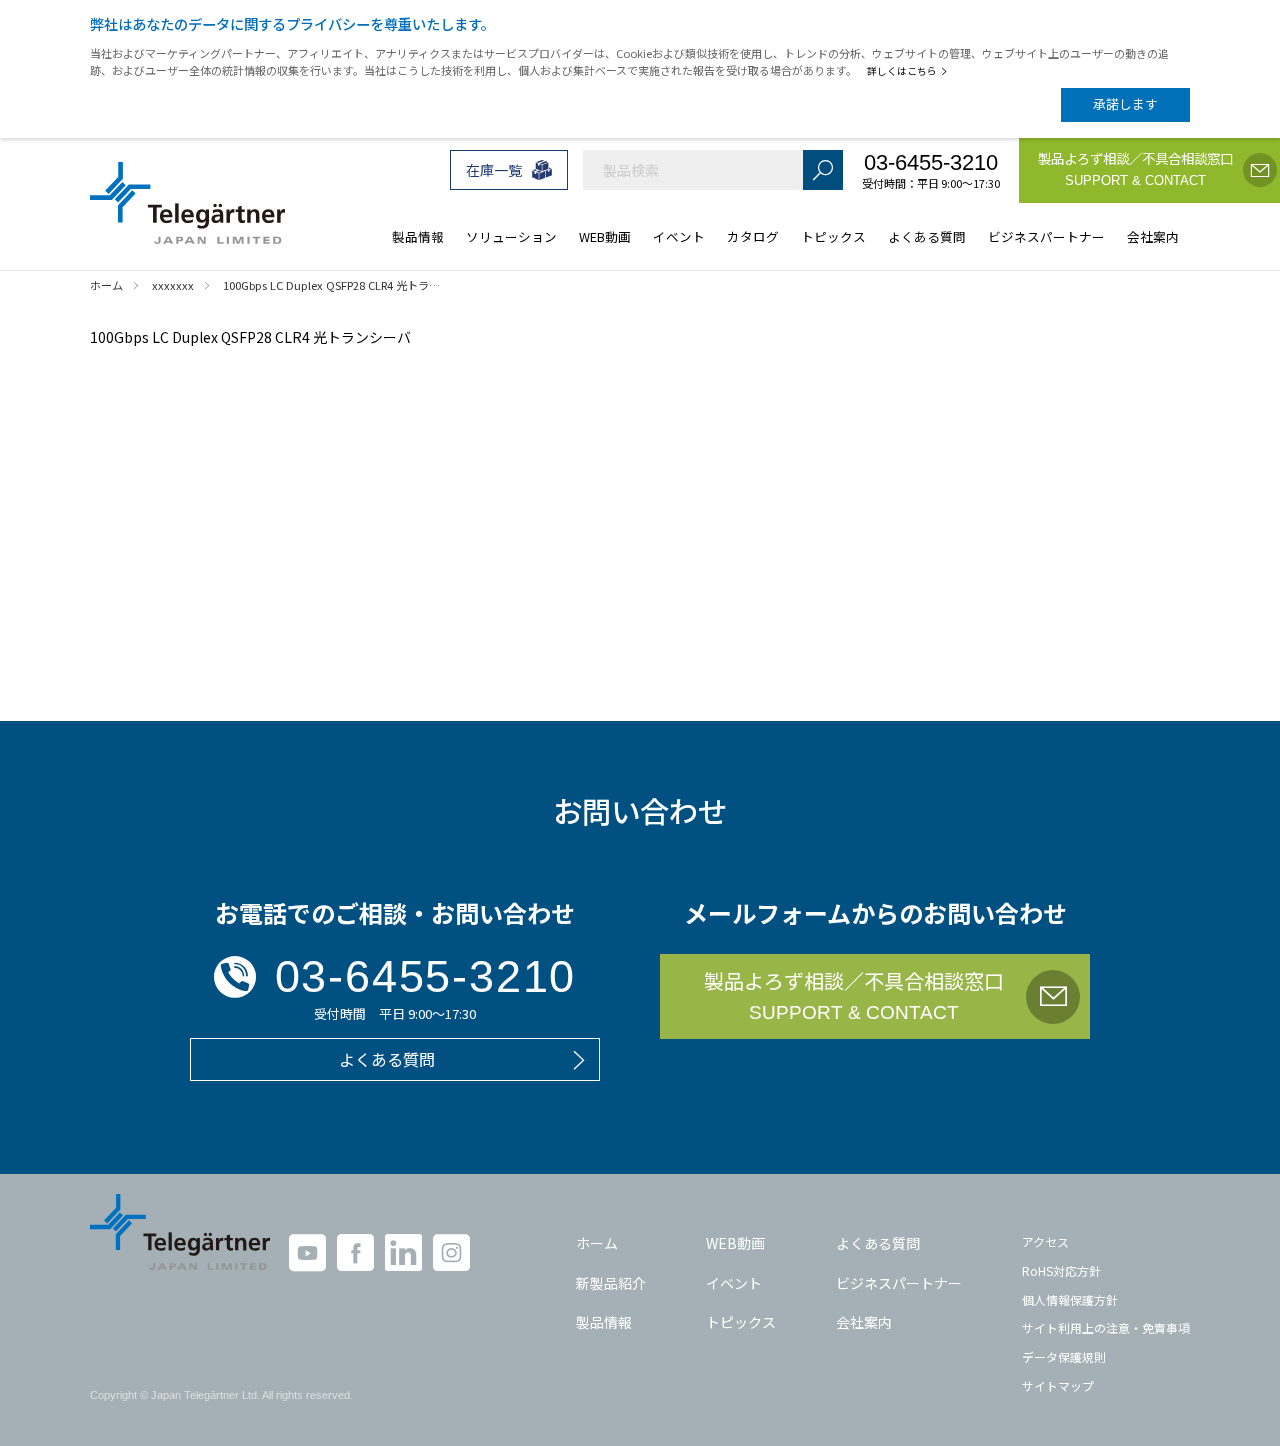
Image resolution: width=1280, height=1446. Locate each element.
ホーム (597, 1243)
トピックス (741, 1322)
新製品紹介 (611, 1283)
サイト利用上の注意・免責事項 (1106, 1327)
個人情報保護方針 (1070, 1299)
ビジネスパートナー (899, 1283)
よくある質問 (878, 1243)
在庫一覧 (494, 170)
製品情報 (604, 1322)
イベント (734, 1283)
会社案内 (864, 1322)
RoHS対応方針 (1061, 1270)
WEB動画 (735, 1243)
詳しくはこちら (902, 71)
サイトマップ (1058, 1385)
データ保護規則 (1064, 1356)
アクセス (1045, 1241)
